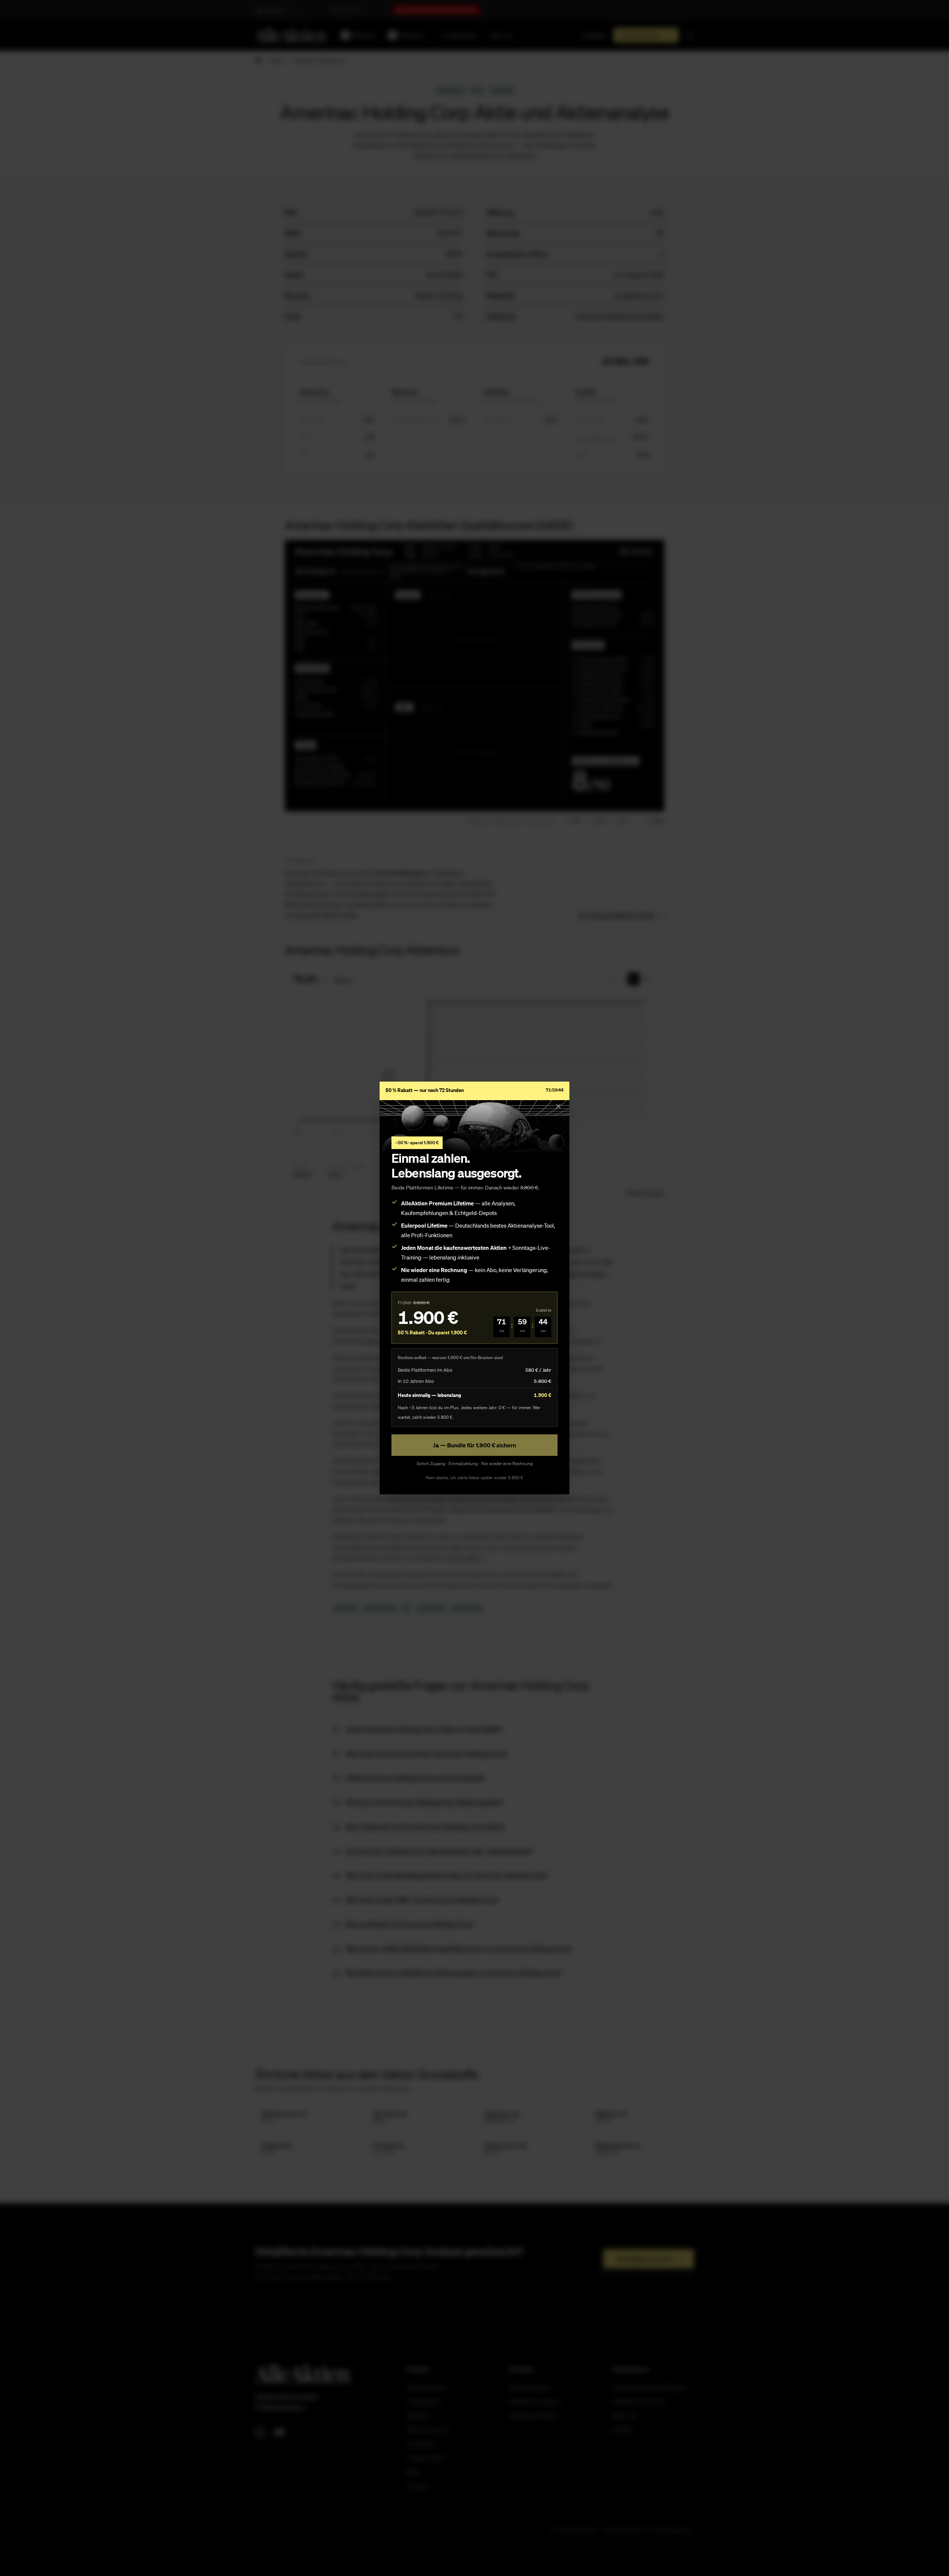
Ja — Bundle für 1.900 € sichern (474, 1445)
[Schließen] (558, 1106)
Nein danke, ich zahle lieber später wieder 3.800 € (474, 1478)
